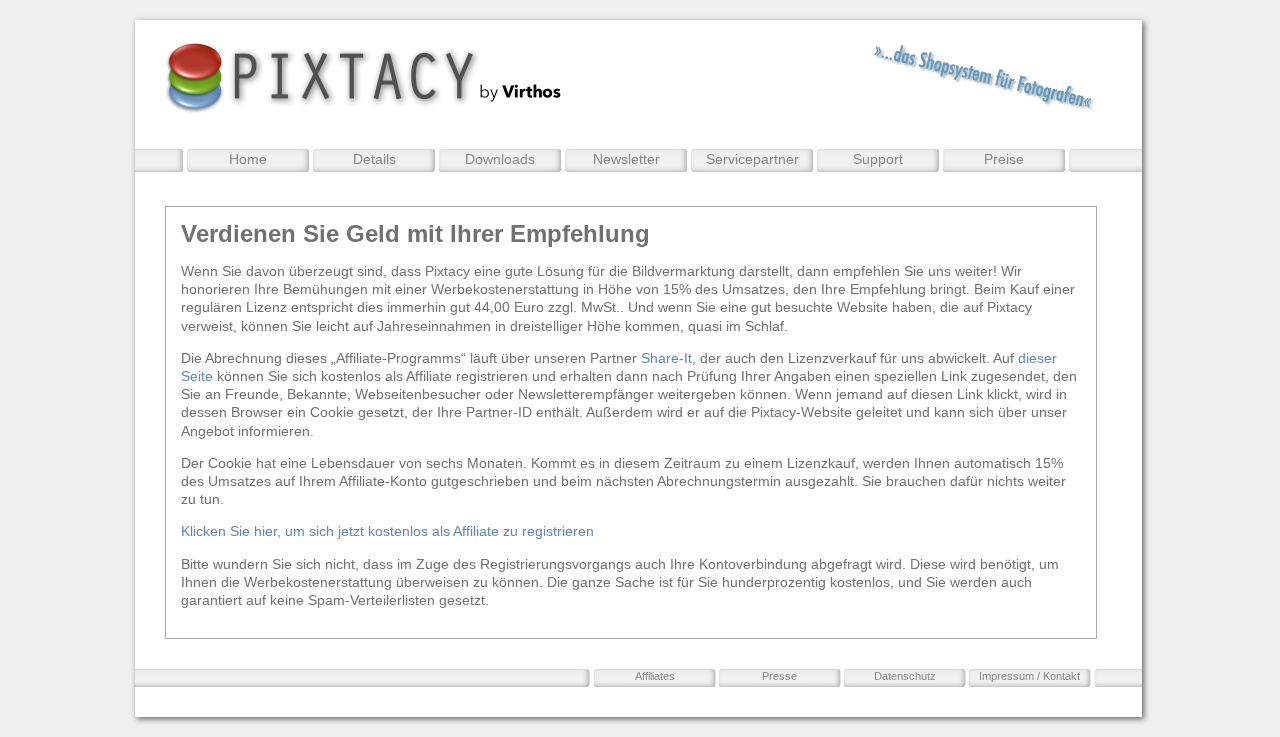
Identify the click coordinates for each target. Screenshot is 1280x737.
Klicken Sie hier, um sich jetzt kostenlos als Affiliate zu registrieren (387, 531)
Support (878, 159)
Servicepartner (752, 159)
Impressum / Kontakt (1029, 676)
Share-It (666, 358)
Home (248, 159)
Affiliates (655, 676)
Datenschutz (905, 676)
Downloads (500, 159)
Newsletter (626, 159)
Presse (779, 676)
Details (374, 159)
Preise (1004, 159)
